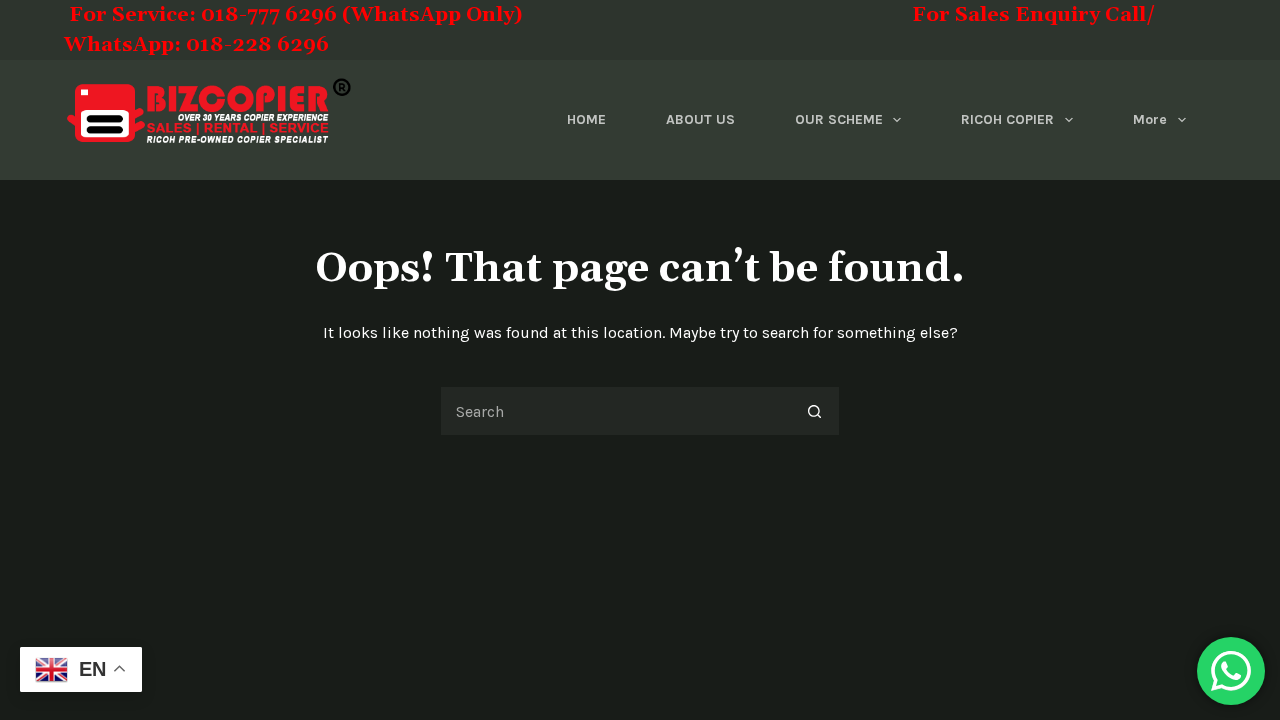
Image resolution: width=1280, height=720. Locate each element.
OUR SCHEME (839, 119)
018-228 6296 (257, 45)
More (1150, 119)
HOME (586, 119)
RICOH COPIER (1007, 119)
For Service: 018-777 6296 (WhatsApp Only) (373, 15)
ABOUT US (700, 119)
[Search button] (815, 411)
